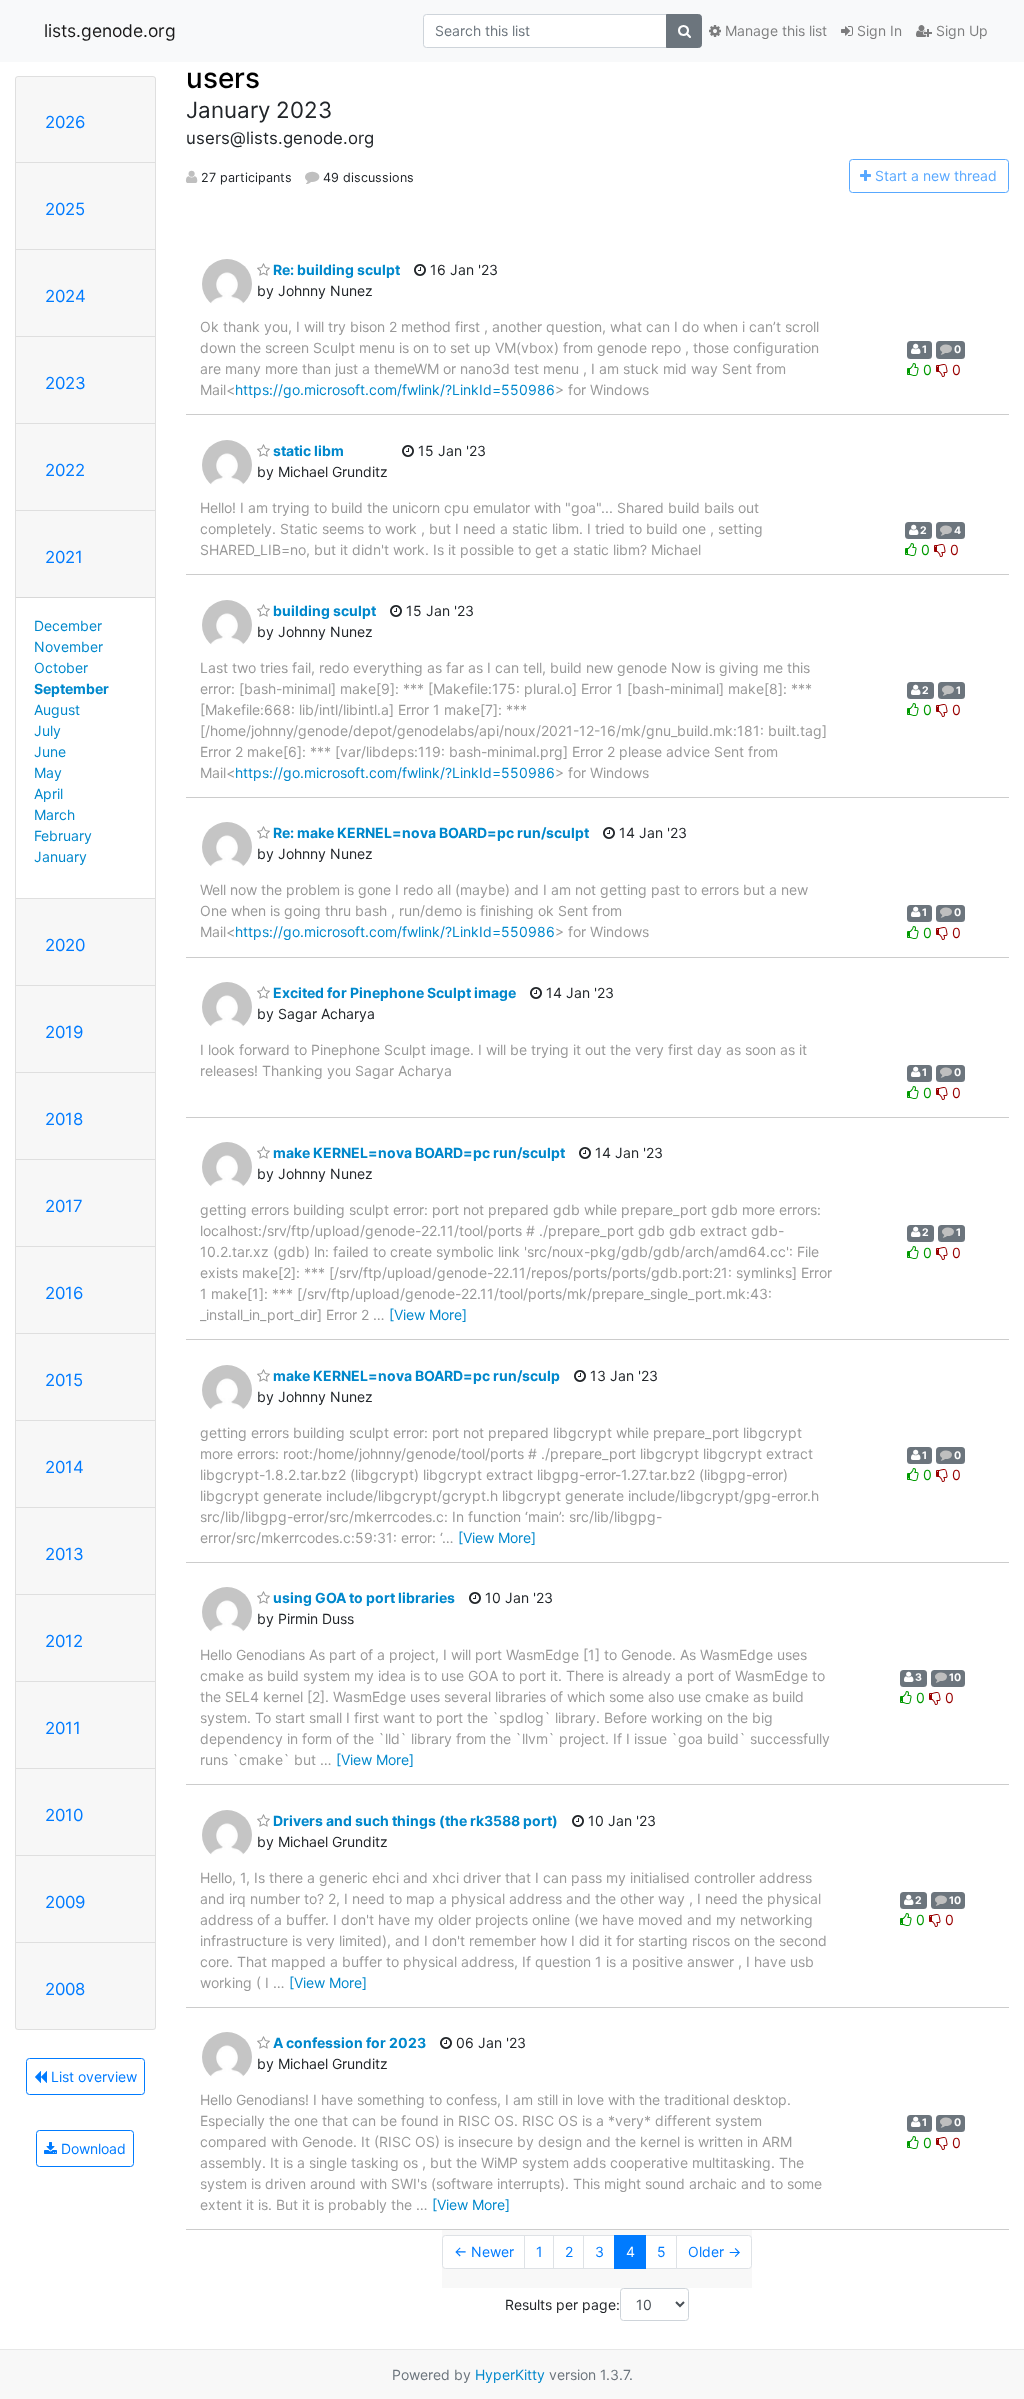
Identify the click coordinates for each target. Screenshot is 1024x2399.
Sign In (877, 30)
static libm (307, 450)
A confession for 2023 (348, 2042)
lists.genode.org (110, 30)
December (68, 625)
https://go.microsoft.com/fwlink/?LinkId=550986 (395, 389)
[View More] (428, 1314)
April (48, 793)
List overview (92, 2076)
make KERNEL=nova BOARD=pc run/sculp (415, 1375)
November (68, 646)
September (71, 688)
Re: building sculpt (335, 269)
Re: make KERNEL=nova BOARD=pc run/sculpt (429, 832)
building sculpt (323, 610)
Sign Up (960, 30)
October (61, 667)
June (50, 751)
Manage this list (774, 30)
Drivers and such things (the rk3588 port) (414, 1820)
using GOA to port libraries (362, 1597)
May (48, 772)
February (63, 835)
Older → (714, 2251)
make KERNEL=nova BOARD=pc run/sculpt (417, 1152)
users (223, 78)
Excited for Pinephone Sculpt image (393, 992)
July (47, 730)
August (57, 709)
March (54, 814)
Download (91, 2148)
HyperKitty (510, 2374)
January (60, 856)
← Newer (484, 2251)
